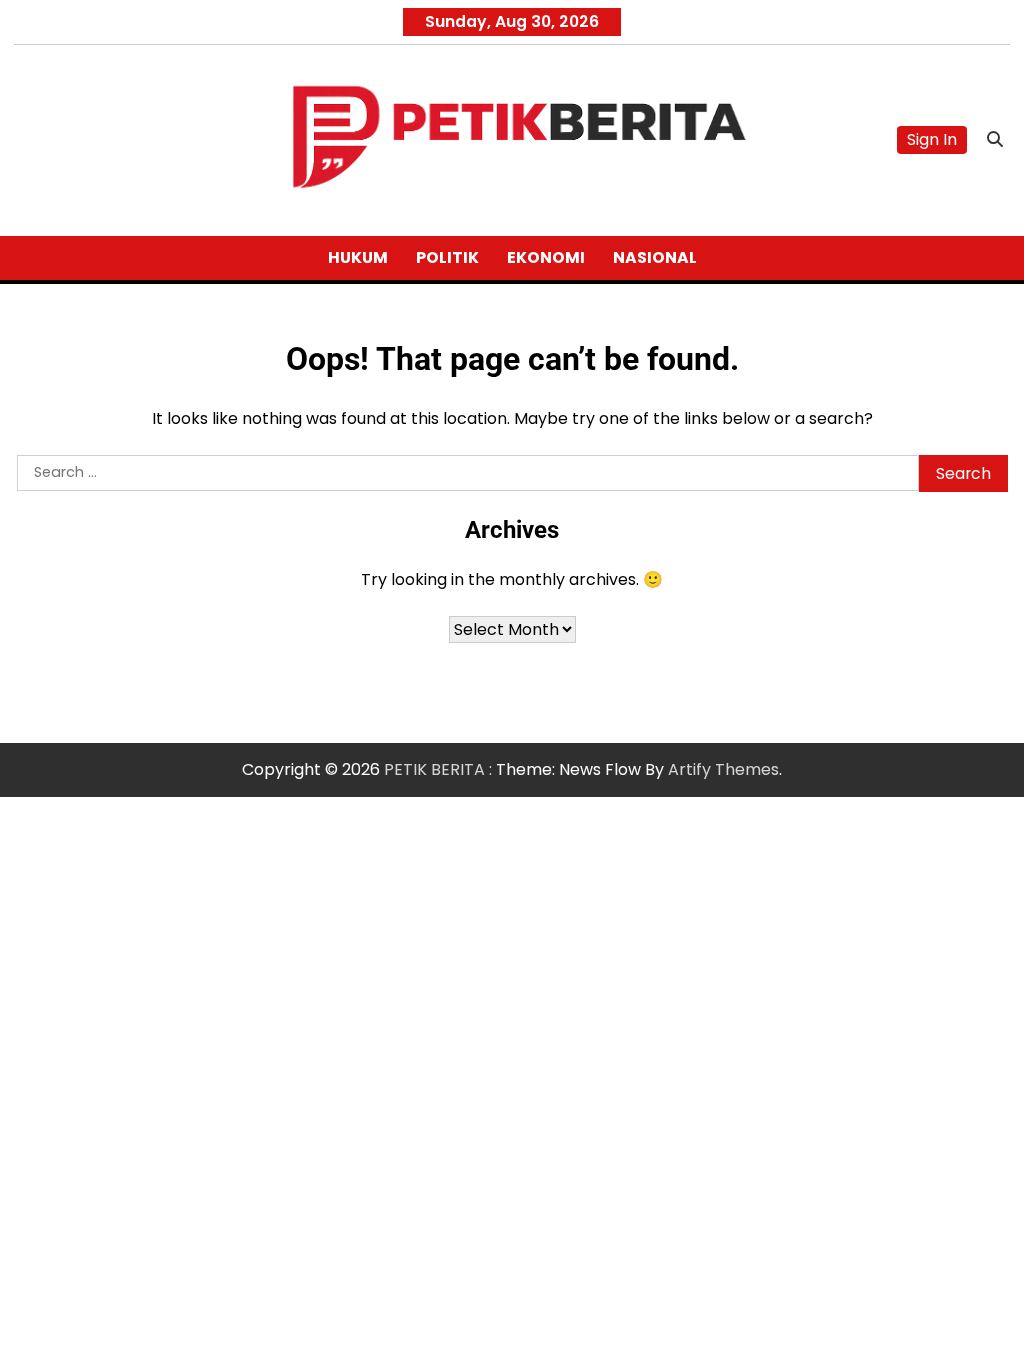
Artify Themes (723, 769)
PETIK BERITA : (438, 769)
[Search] (995, 140)
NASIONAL (655, 257)
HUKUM (358, 257)
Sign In (932, 139)
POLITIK (447, 257)
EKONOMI (546, 257)
